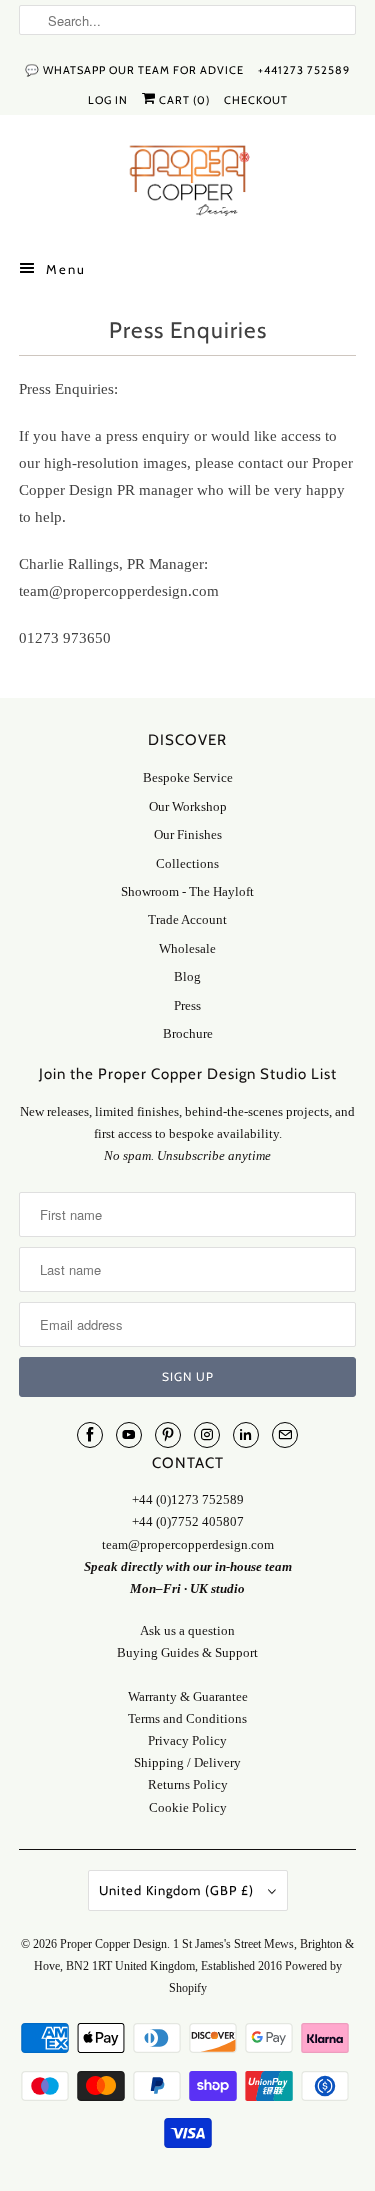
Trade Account (187, 919)
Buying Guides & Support (187, 1652)
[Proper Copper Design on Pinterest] (168, 1435)
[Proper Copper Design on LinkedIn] (246, 1435)
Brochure (188, 1033)
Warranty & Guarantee (188, 1696)
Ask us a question (187, 1630)
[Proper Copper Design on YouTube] (129, 1435)
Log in (108, 100)
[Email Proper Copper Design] (285, 1435)
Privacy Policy (187, 1740)
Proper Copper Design (113, 1944)
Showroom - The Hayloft (187, 891)
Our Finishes (188, 834)
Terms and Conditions (187, 1718)
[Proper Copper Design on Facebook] (90, 1435)
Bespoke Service (188, 777)
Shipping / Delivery (187, 1762)
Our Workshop (188, 806)
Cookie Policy (188, 1807)
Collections (187, 863)
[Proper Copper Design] (187, 184)
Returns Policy (188, 1784)
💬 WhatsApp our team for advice (134, 70)
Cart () (183, 100)
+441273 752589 (304, 70)
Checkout (256, 100)
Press (187, 1005)
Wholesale (187, 948)
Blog (187, 976)
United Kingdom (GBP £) (178, 1890)
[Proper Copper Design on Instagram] (207, 1435)
